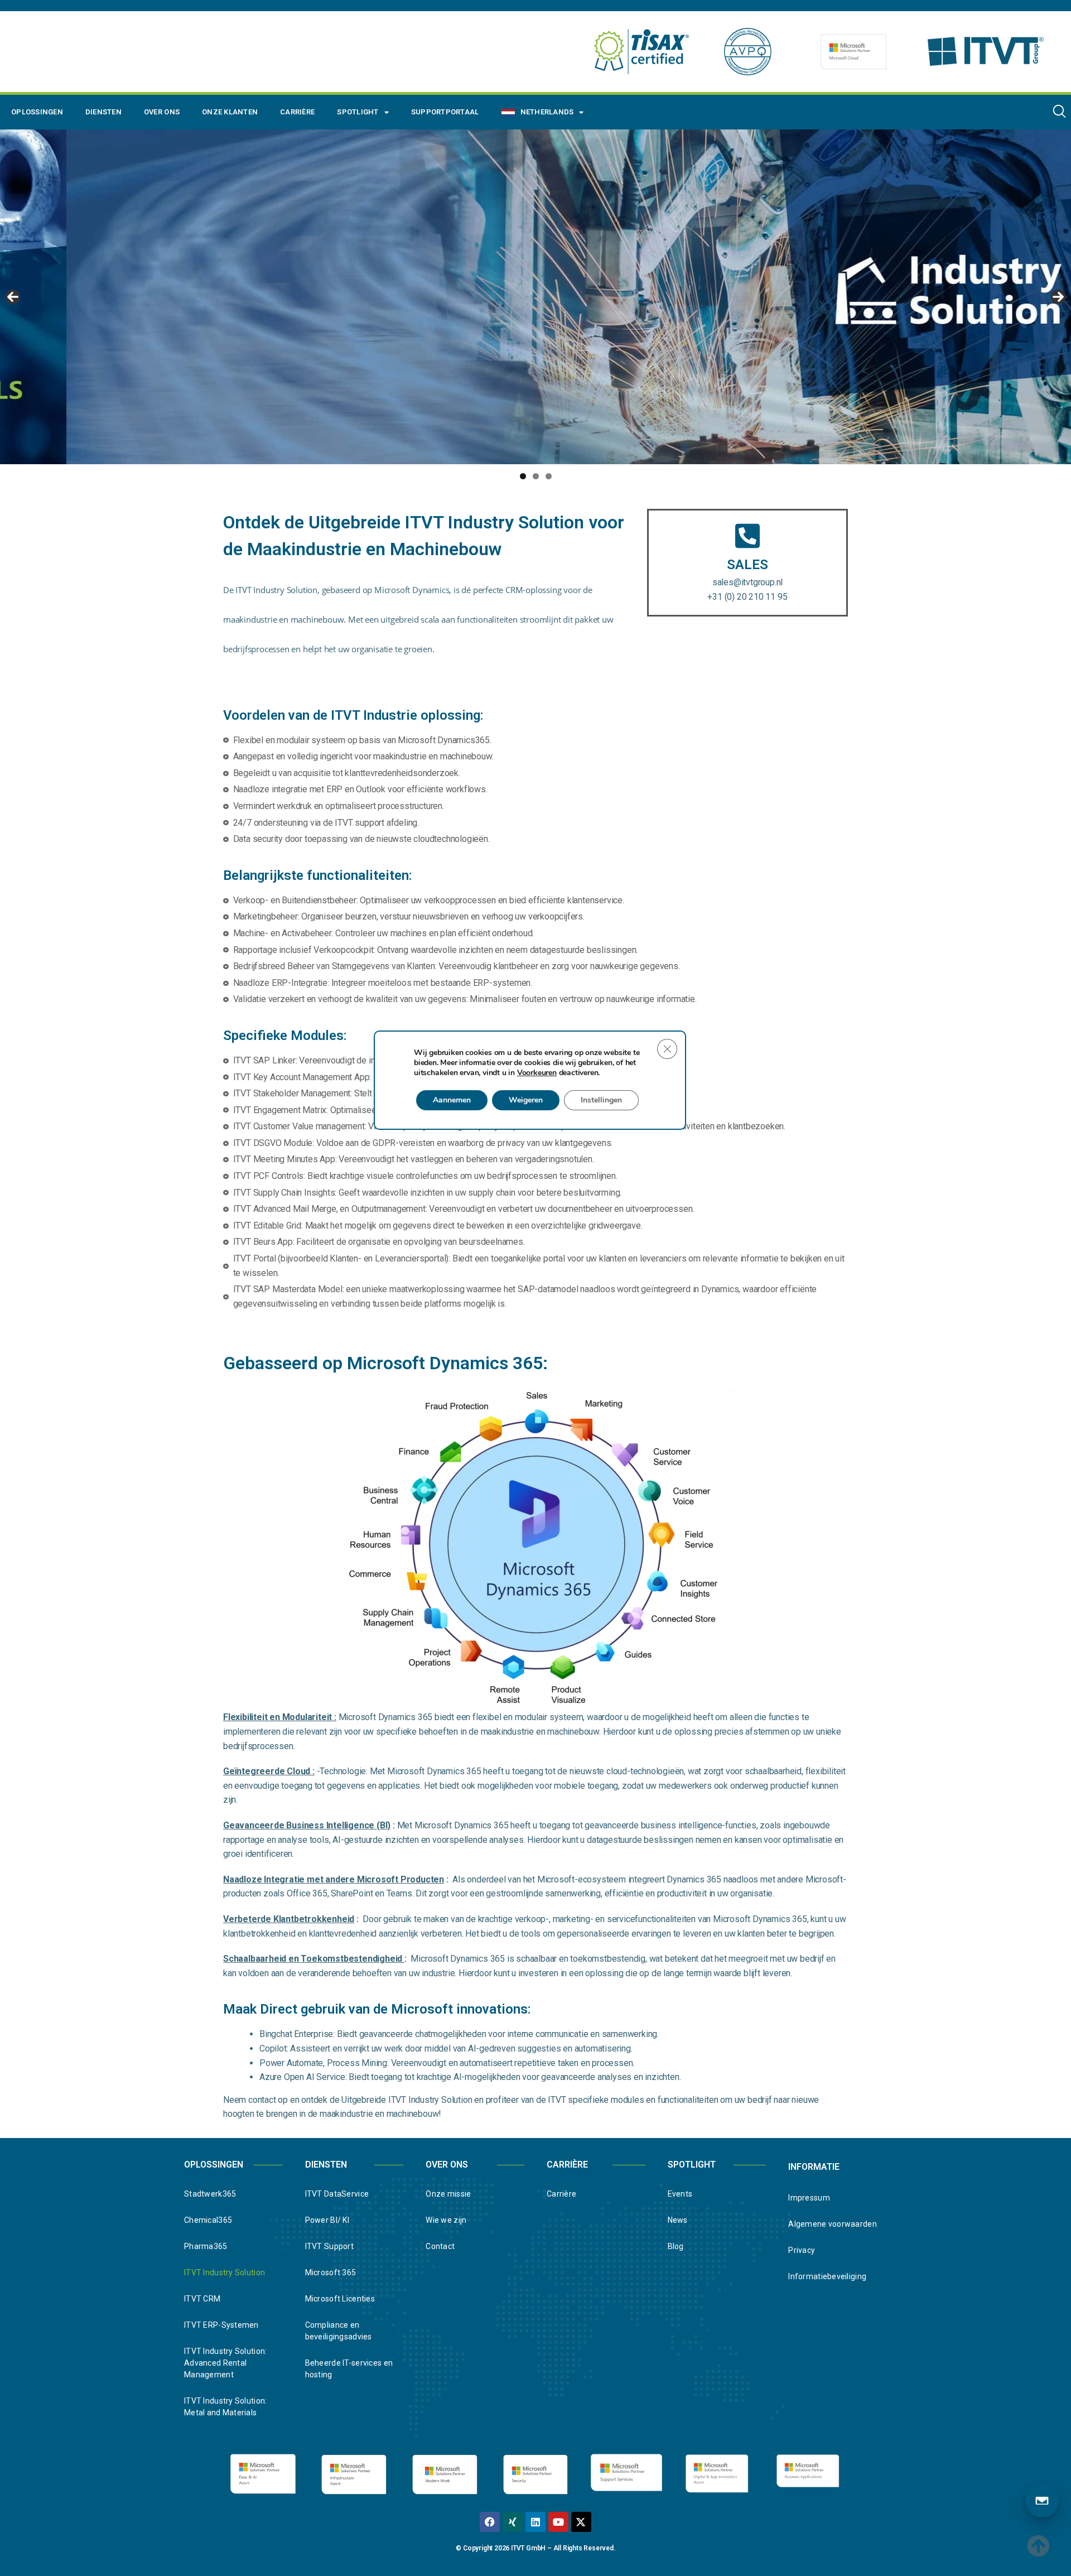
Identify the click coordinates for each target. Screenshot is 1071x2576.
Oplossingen (37, 112)
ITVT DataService (337, 2194)
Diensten (103, 112)
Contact (440, 2246)
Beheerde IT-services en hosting (349, 2369)
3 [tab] (549, 476)
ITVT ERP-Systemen (221, 2325)
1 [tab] (523, 476)
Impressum (809, 2198)
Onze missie (448, 2194)
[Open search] (1059, 111)
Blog (676, 2246)
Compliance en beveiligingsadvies (339, 2331)
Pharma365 (206, 2246)
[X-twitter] (581, 2522)
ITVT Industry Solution (225, 2272)
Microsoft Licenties (340, 2299)
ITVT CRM (202, 2299)
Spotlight (358, 112)
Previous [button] (13, 297)
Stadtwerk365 (210, 2194)
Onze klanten (230, 112)
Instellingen (601, 1100)
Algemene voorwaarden (833, 2224)
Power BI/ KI (327, 2220)
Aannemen (452, 1100)
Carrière (297, 112)
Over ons (162, 112)
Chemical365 (208, 2220)
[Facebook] (490, 2522)
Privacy (802, 2250)
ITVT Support (329, 2246)
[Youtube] (558, 2522)
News (678, 2220)
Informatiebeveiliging (827, 2276)
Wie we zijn (446, 2220)
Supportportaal (445, 112)
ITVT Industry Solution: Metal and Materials (225, 2407)
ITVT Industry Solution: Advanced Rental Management (225, 2363)
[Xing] (513, 2522)
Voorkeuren (537, 1073)
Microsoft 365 (331, 2272)
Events (680, 2194)
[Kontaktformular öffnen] (1042, 2501)
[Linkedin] (535, 2522)
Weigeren (526, 1100)
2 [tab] (536, 476)
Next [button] (1058, 297)
